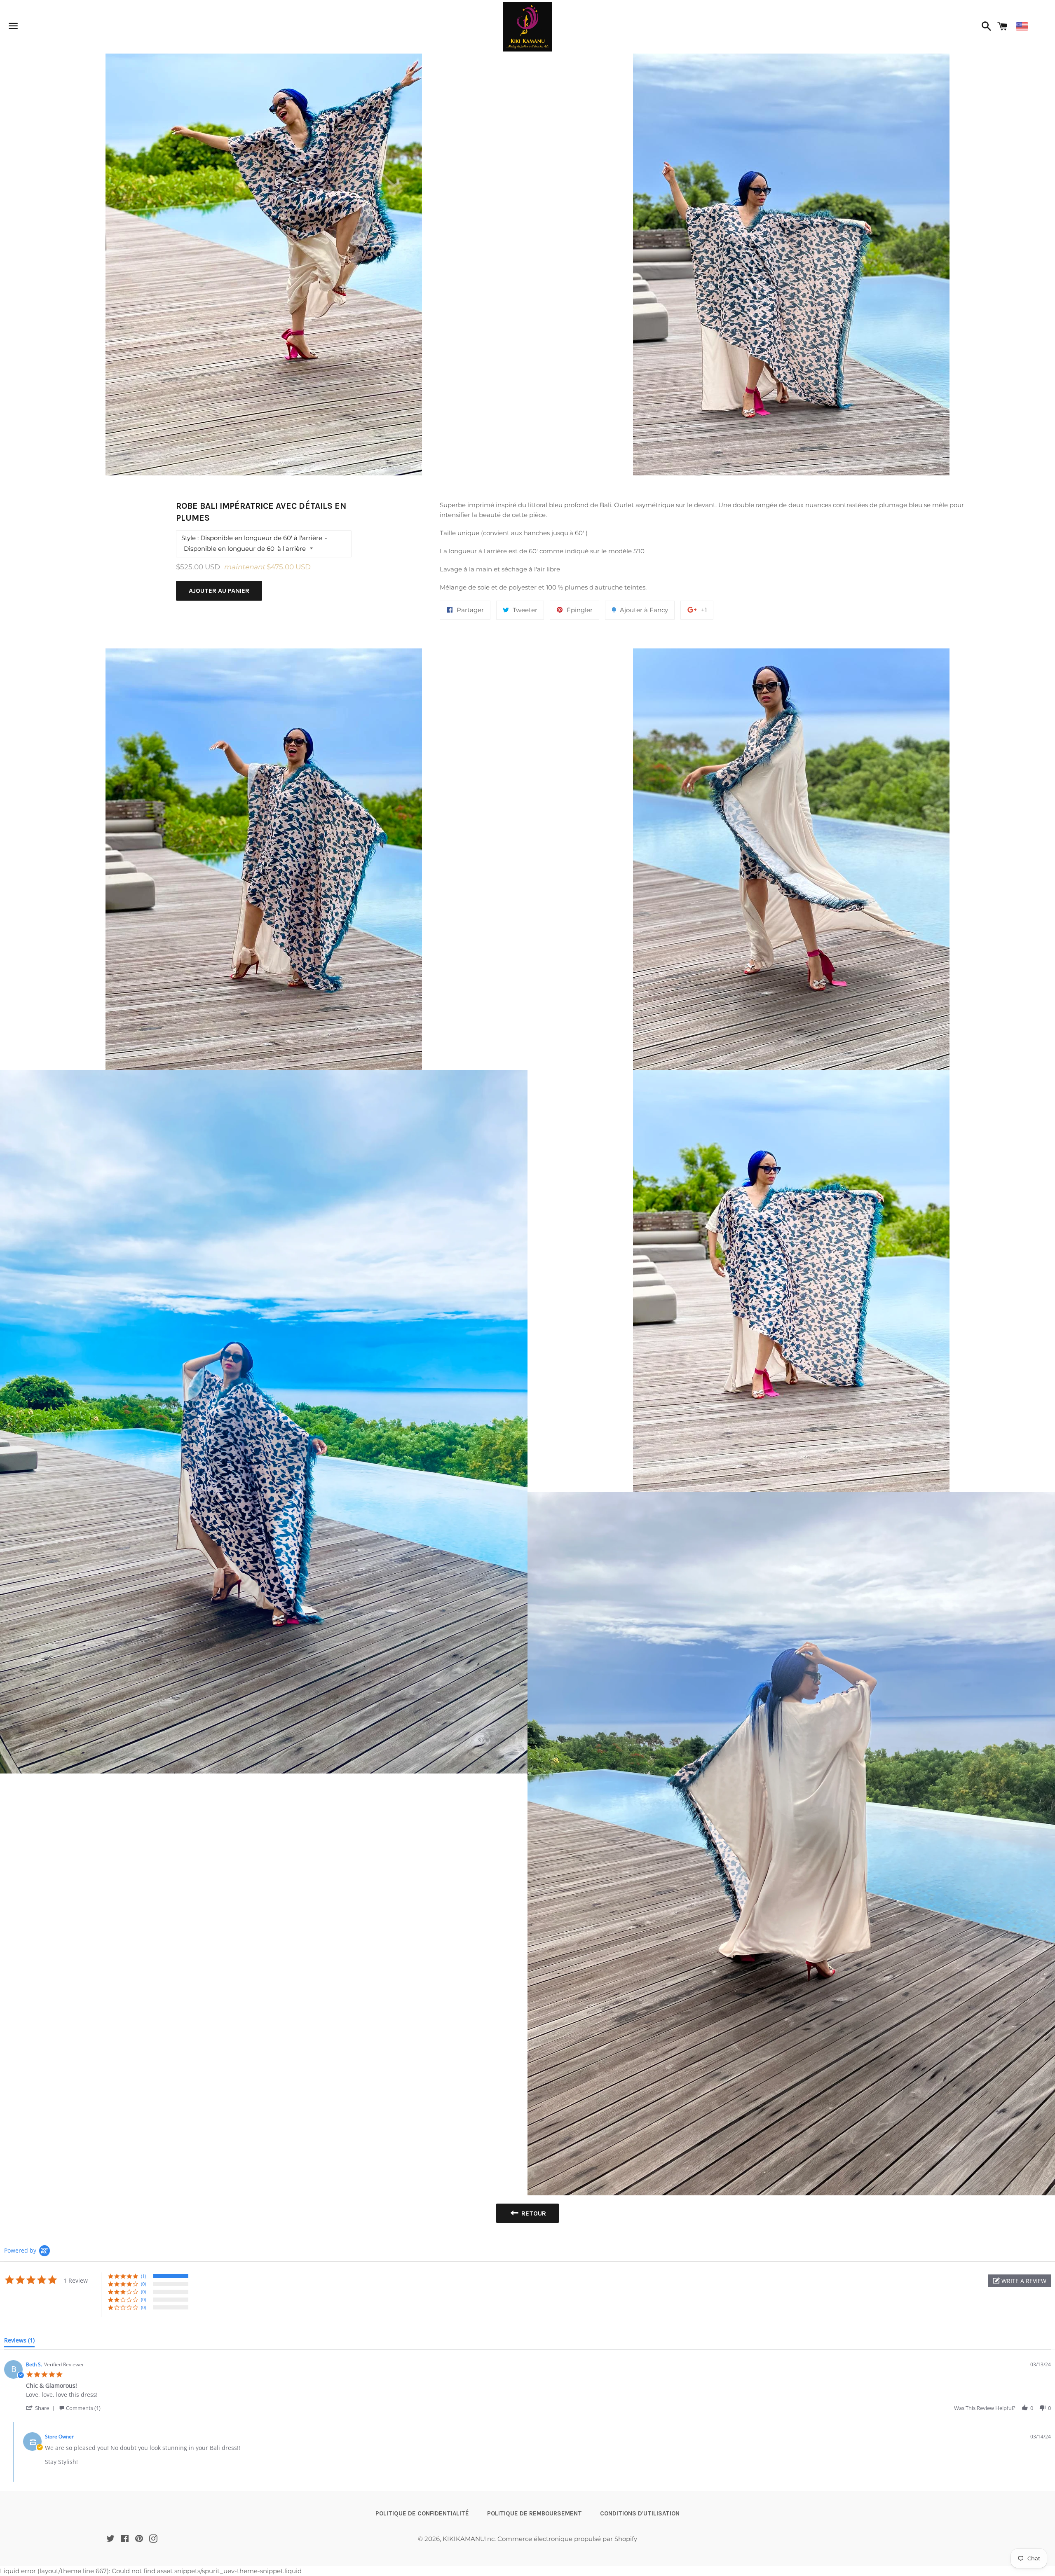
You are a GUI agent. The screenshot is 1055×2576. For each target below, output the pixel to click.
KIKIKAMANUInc (469, 2539)
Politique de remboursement (535, 2513)
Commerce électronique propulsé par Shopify (567, 2539)
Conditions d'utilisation (640, 2513)
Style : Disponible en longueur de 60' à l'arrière (252, 538)
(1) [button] (143, 2276)
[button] (1019, 2281)
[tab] (19, 2342)
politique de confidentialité (422, 2513)
